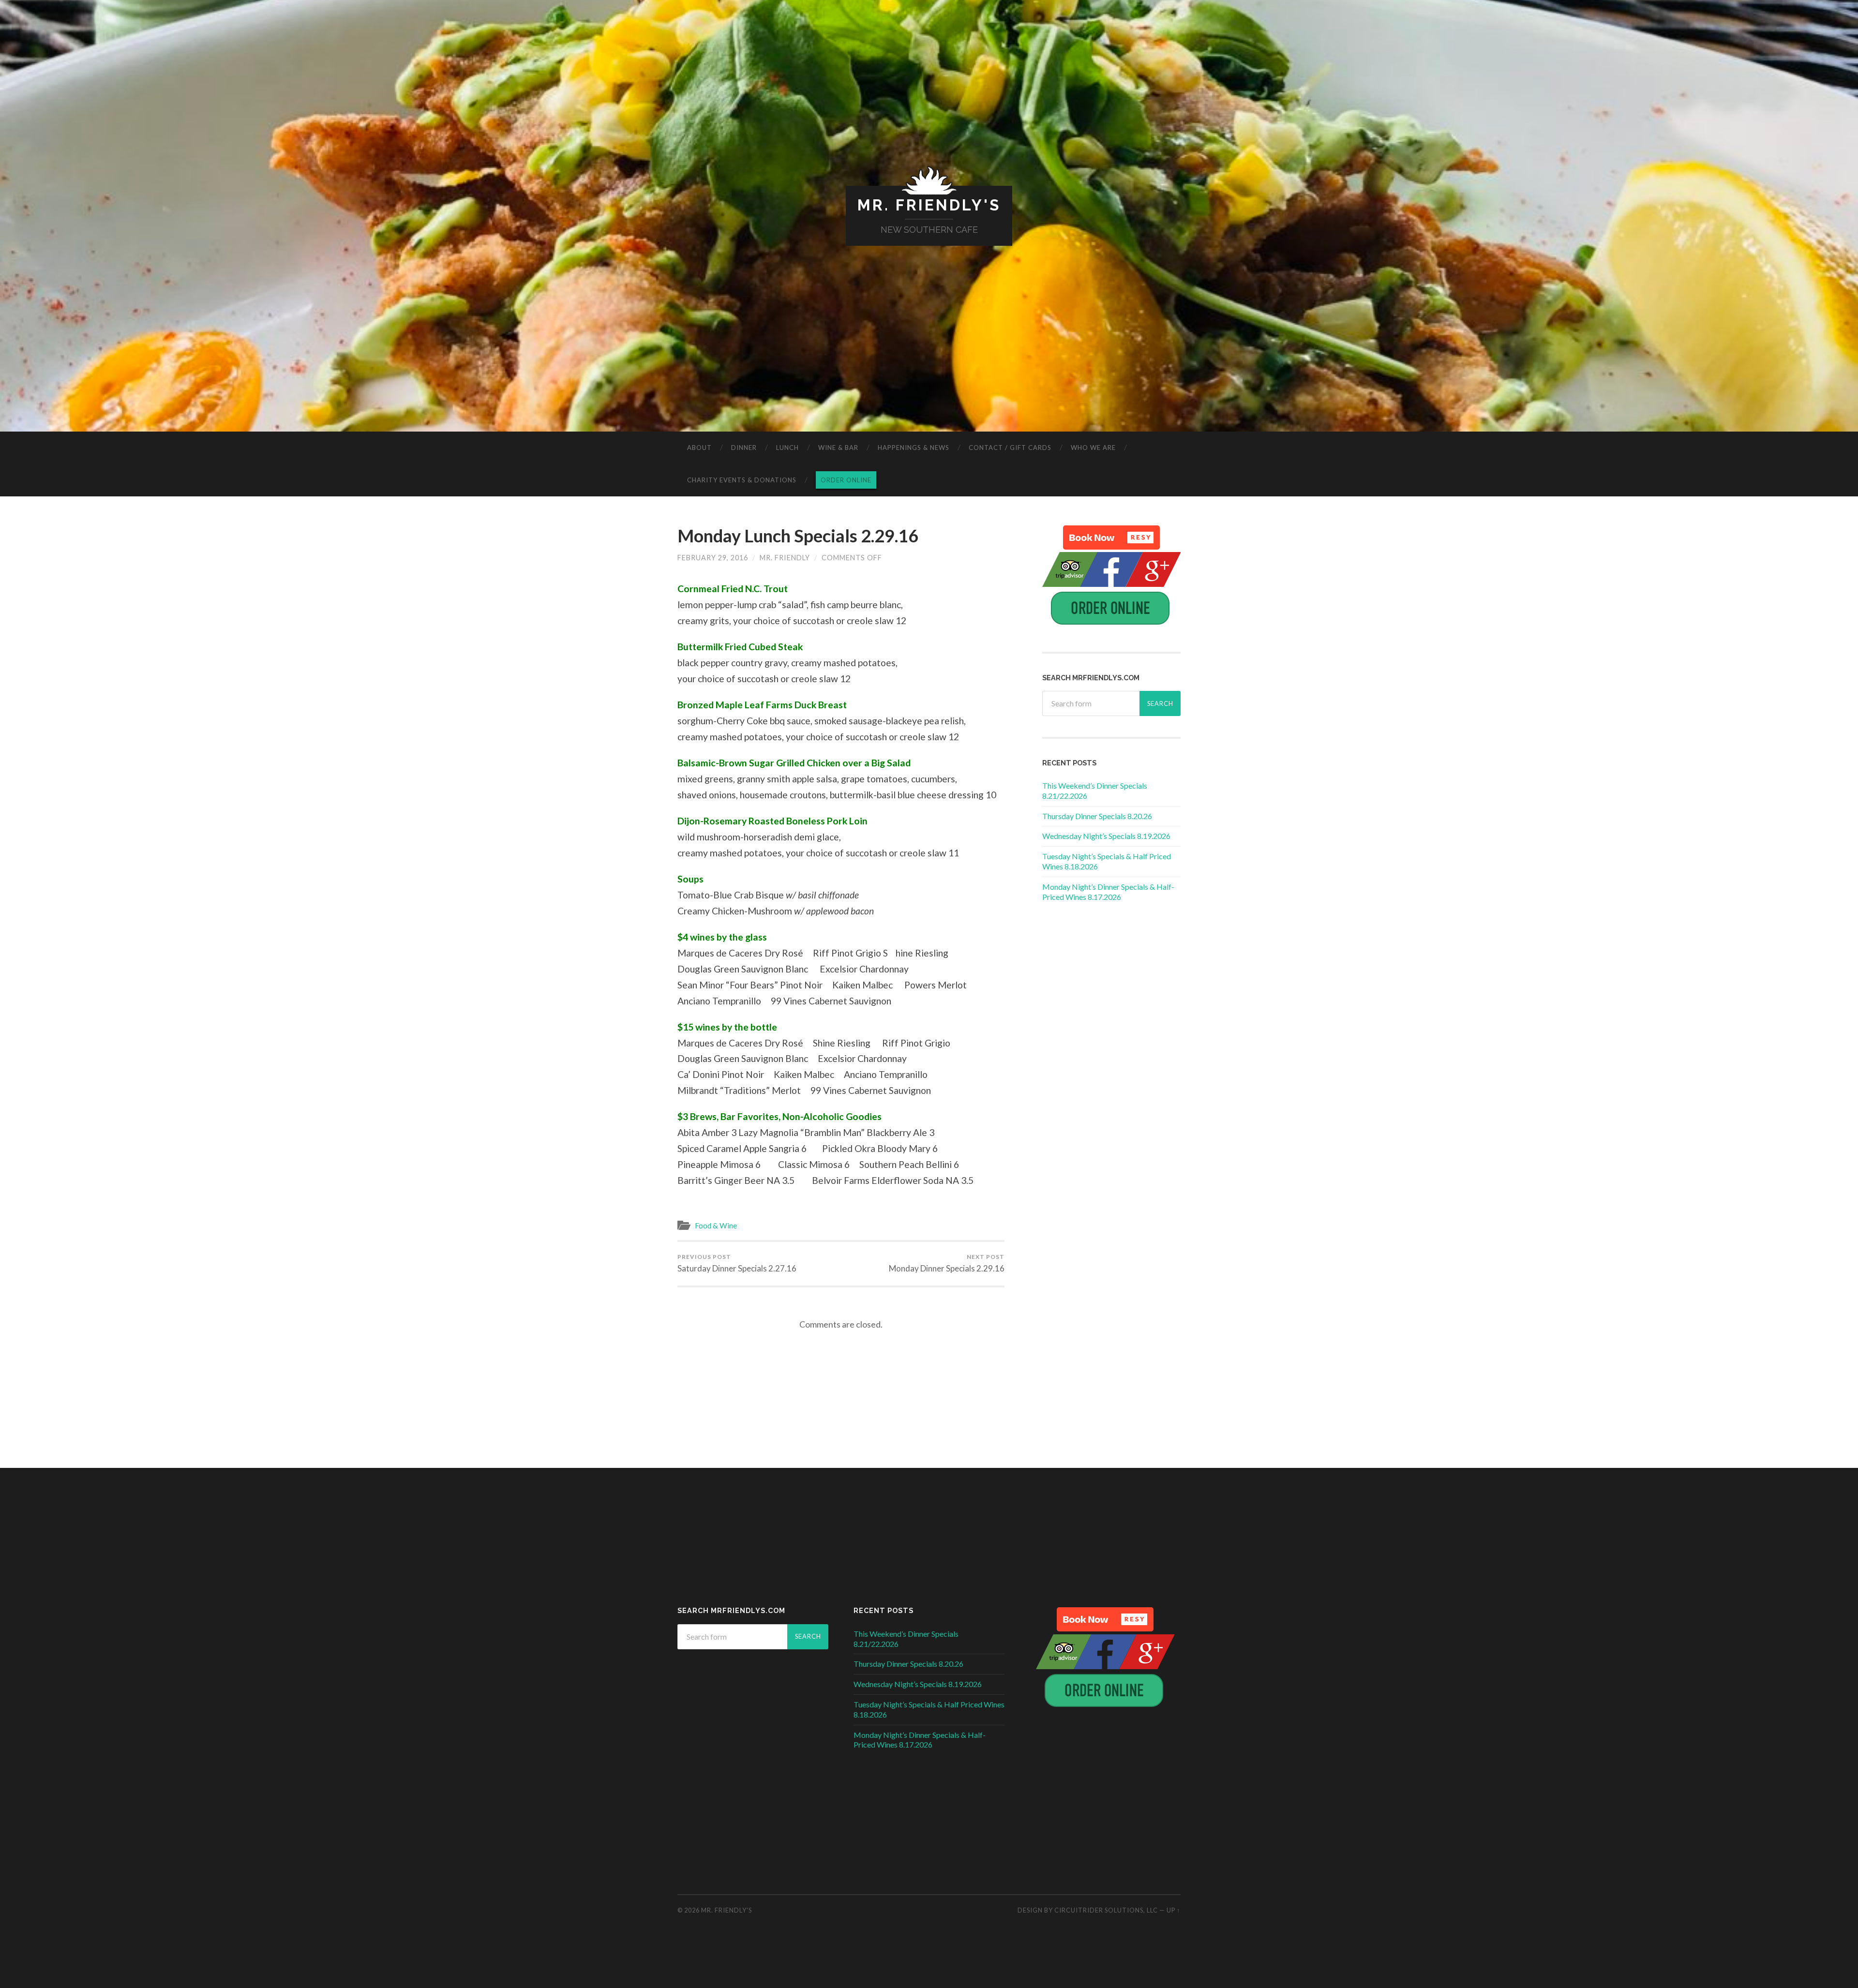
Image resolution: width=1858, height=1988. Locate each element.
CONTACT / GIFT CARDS (1010, 448)
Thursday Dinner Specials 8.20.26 (1097, 816)
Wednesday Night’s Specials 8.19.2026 (1106, 836)
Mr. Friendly (785, 558)
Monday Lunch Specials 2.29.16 (798, 536)
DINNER (744, 448)
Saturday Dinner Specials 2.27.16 (737, 1263)
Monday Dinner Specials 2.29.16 (947, 1263)
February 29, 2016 (713, 558)
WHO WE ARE (1093, 448)
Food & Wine (716, 1226)
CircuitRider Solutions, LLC (1106, 1910)
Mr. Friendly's (929, 205)
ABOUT (699, 448)
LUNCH (787, 448)
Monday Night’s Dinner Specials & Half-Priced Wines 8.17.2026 (1108, 892)
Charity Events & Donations (742, 480)
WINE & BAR (838, 448)
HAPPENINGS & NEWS (914, 448)
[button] (1111, 538)
